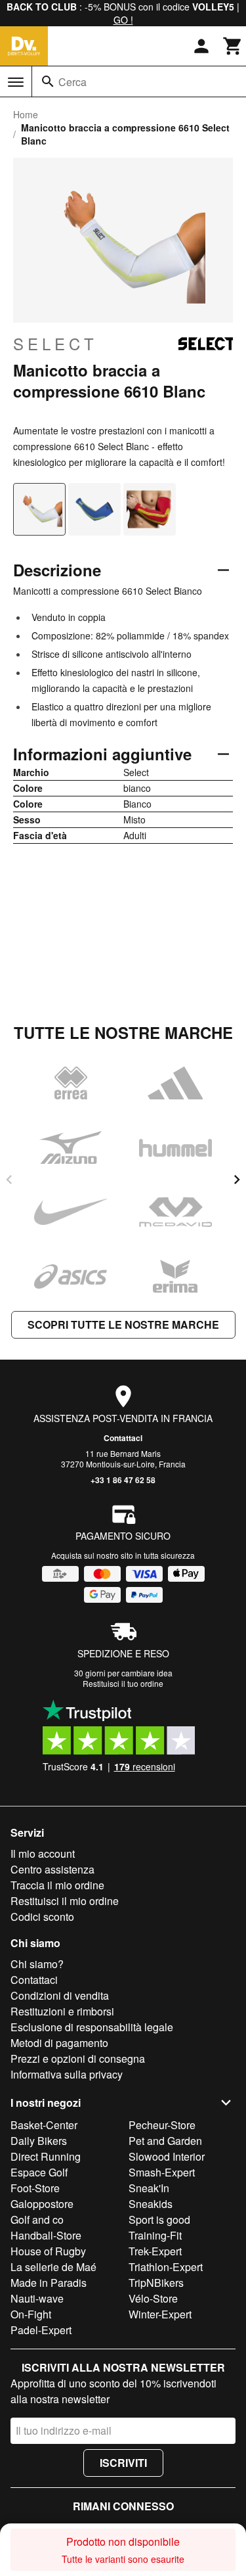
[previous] (9, 1180)
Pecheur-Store (162, 2125)
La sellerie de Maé (53, 2267)
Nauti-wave (37, 2298)
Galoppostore (42, 2204)
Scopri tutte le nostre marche (123, 1324)
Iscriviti (123, 2463)
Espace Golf (39, 2172)
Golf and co (37, 2219)
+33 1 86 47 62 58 (123, 1480)
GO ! (123, 20)
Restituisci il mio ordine (65, 1901)
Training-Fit (155, 2235)
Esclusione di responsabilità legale (92, 2027)
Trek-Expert (155, 2251)
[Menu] (16, 82)
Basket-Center (44, 2125)
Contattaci (123, 1438)
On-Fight (31, 2314)
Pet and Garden (165, 2141)
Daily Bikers (39, 2141)
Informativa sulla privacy (67, 2074)
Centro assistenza (52, 1869)
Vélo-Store (153, 2298)
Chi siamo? (37, 1964)
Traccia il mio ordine (57, 1885)
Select (55, 344)
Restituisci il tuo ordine (123, 1683)
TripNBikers (156, 2283)
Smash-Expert (162, 2172)
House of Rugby (48, 2251)
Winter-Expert (160, 2314)
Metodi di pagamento (59, 2043)
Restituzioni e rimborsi (62, 2011)
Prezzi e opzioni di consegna (78, 2058)
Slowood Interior (167, 2156)
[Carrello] (233, 46)
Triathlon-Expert (166, 2267)
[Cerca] (48, 81)
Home (26, 114)
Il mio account (43, 1853)
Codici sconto (42, 1917)
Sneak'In (149, 2188)
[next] (237, 1180)
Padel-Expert (41, 2330)
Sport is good (159, 2219)
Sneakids (151, 2204)
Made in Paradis (49, 2283)
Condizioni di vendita (60, 1995)
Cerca (72, 82)
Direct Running (46, 2156)
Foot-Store (35, 2188)
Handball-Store (46, 2235)
